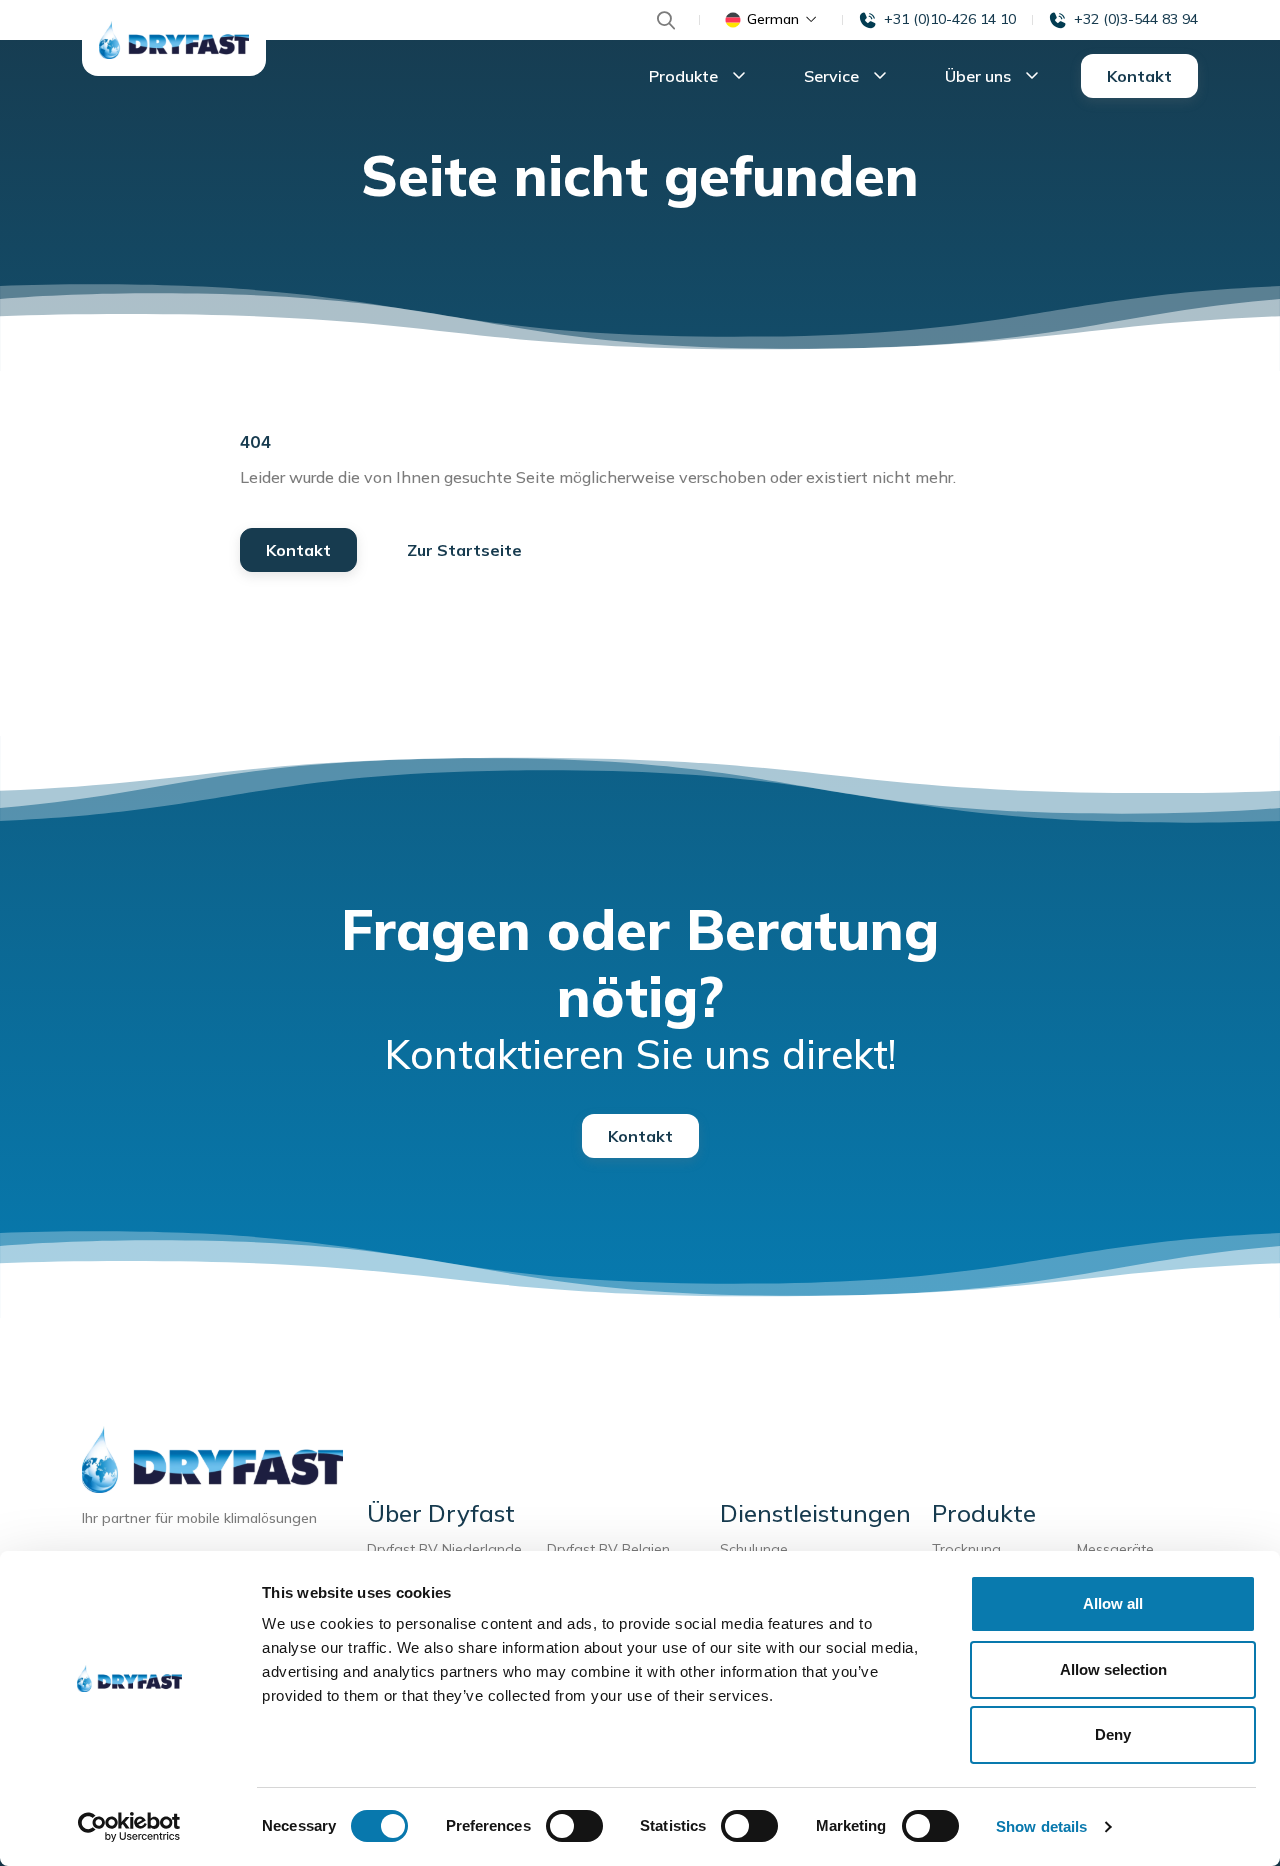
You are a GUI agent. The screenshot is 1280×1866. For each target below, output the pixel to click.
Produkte (685, 76)
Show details (1041, 1826)
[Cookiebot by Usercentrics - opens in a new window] (129, 1827)
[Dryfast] (174, 40)
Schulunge (754, 1549)
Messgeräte (1115, 1549)
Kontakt (1139, 76)
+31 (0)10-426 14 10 (950, 19)
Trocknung (970, 1549)
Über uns (980, 76)
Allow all (1113, 1603)
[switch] (574, 1826)
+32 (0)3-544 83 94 (1136, 19)
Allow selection (1113, 1669)
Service (833, 76)
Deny (1113, 1734)
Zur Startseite (464, 550)
